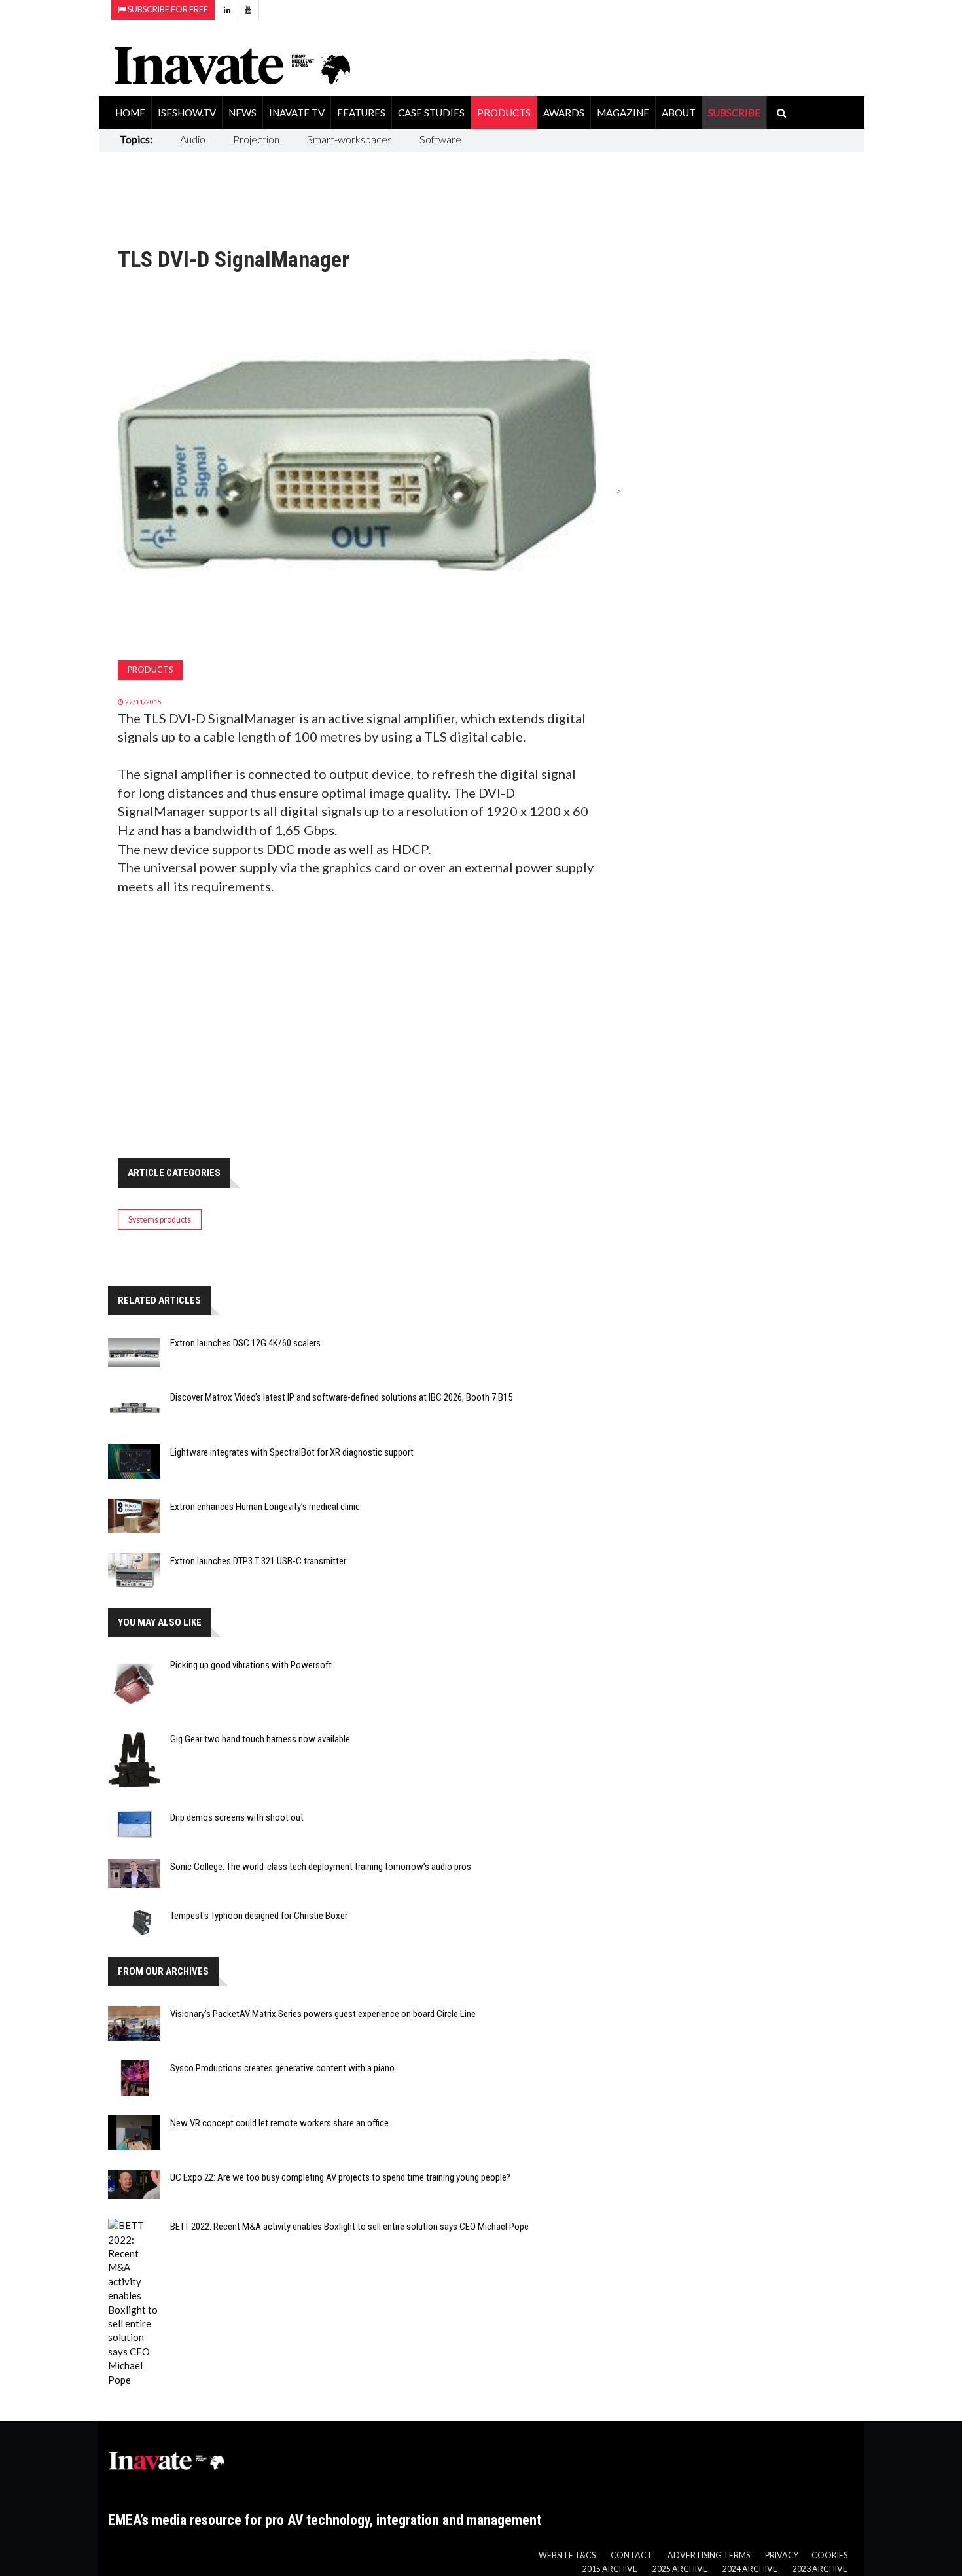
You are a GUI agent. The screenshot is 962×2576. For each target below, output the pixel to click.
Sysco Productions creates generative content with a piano (282, 2068)
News (242, 113)
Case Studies (431, 113)
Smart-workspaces (349, 139)
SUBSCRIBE (734, 113)
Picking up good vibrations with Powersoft (251, 1665)
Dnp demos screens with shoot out (237, 1817)
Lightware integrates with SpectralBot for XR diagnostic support (292, 1452)
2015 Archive (610, 2569)
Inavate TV (297, 113)
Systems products (160, 1220)
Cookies (829, 2555)
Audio (193, 139)
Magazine (623, 113)
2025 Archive (680, 2569)
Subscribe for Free (167, 9)
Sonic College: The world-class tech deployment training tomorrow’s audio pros (321, 1867)
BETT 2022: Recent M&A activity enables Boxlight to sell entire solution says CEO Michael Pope (349, 2227)
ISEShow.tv (187, 113)
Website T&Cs (567, 2555)
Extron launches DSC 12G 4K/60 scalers (245, 1343)
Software (440, 139)
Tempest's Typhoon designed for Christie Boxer (259, 1916)
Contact (632, 2555)
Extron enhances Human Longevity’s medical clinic (265, 1507)
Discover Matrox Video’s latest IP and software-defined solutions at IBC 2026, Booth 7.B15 (341, 1397)
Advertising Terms (709, 2555)
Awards (564, 113)
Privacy (782, 2555)
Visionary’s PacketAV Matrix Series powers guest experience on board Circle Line (323, 2014)
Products (504, 113)
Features (361, 113)
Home (130, 113)
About (679, 113)
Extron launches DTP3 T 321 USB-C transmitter (258, 1561)
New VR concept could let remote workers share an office (279, 2123)
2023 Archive (820, 2569)
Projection (256, 139)
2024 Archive (750, 2569)
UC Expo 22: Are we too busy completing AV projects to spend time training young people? (340, 2177)
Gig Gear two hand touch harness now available (260, 1739)
